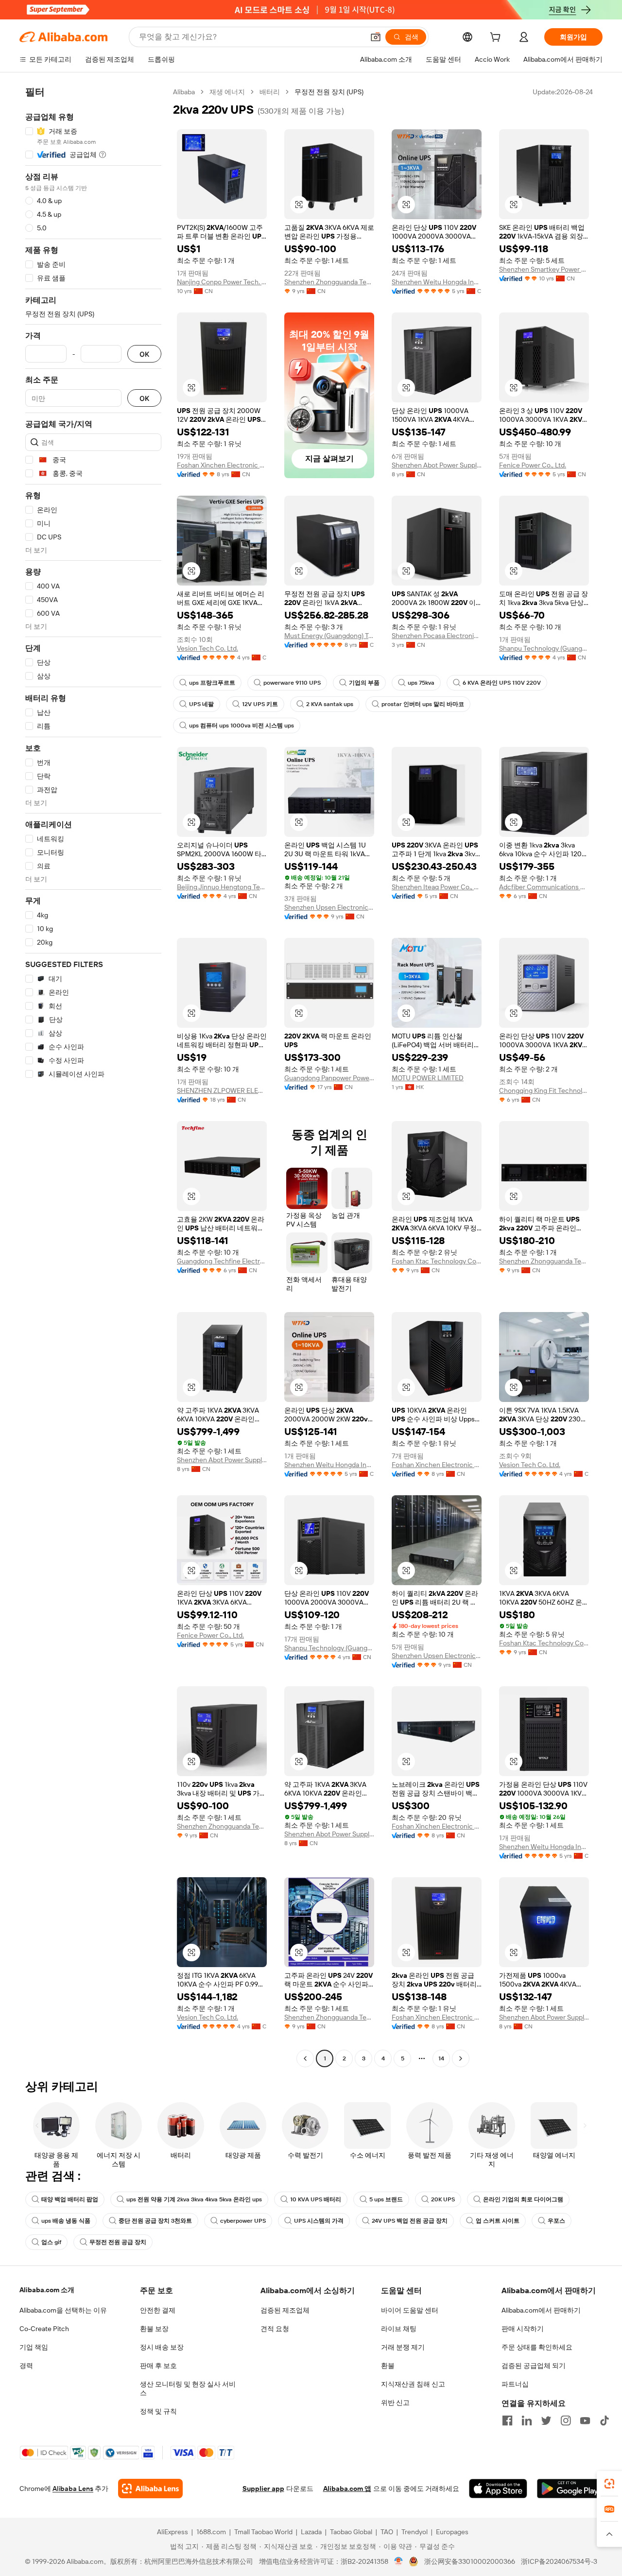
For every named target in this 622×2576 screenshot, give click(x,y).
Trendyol (415, 2532)
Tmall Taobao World (263, 2532)
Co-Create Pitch (44, 2329)
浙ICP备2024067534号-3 (559, 2561)
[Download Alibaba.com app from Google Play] (570, 2489)
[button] (376, 37)
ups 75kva (421, 683)
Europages (452, 2532)
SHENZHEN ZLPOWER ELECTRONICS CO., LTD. (222, 1090)
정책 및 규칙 (158, 2411)
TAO (387, 2532)
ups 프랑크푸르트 (212, 683)
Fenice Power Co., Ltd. (533, 465)
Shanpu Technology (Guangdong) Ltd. (544, 648)
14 (441, 2058)
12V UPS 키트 (260, 704)
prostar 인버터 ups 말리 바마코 (423, 704)
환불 (388, 2366)
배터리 (270, 92)
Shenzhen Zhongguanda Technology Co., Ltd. (329, 282)
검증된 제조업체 (285, 2310)
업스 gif (51, 2242)
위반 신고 (395, 2403)
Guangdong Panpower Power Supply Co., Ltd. (329, 1078)
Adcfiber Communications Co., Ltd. (544, 887)
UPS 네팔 (201, 704)
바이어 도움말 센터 (410, 2310)
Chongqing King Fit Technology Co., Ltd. (544, 1090)
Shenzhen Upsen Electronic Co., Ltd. (329, 907)
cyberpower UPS (243, 2221)
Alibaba (184, 92)
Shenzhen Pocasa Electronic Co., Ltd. (437, 636)
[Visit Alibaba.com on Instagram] (566, 2420)
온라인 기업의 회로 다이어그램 (523, 2199)
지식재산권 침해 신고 (413, 2384)
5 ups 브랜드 (386, 2199)
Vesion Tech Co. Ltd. (207, 648)
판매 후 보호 (158, 2366)
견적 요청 (275, 2329)
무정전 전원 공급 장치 (118, 2242)
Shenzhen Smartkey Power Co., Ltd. (544, 269)
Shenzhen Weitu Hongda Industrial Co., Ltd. (437, 282)
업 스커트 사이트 (498, 2221)
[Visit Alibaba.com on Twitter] (546, 2420)
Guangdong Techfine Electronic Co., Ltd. (222, 1261)
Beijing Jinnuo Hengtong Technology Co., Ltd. (222, 887)
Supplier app (263, 2489)
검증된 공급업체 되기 (534, 2366)
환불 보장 (154, 2329)
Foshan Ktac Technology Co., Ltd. (437, 1261)
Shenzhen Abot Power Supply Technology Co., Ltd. (437, 465)
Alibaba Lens (73, 2489)
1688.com (211, 2532)
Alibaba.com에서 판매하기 (541, 2310)
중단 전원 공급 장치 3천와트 (155, 2221)
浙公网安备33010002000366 (470, 2561)
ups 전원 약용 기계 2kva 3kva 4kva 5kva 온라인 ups (194, 2199)
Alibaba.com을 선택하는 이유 (63, 2310)
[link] (609, 2484)
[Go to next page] (461, 2058)
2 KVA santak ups (330, 704)
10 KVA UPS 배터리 (316, 2199)
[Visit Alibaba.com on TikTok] (605, 2420)
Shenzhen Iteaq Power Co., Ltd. (437, 887)
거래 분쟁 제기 (403, 2347)
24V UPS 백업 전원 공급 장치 (410, 2221)
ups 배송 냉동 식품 (66, 2221)
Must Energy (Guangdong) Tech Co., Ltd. (329, 636)
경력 (26, 2366)
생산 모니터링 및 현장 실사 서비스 (188, 2388)
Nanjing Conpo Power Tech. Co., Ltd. (222, 282)
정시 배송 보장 (162, 2347)
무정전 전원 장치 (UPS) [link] (329, 92)
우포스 (556, 2221)
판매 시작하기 (523, 2329)
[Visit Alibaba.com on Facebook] (507, 2420)
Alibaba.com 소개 (47, 2290)
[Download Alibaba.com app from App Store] (498, 2489)
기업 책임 (34, 2347)
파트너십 (515, 2384)
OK (144, 354)
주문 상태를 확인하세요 (537, 2347)
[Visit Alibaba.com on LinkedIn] (527, 2420)
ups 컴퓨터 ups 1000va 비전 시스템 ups (242, 726)
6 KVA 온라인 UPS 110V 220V (502, 683)
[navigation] (93, 1076)
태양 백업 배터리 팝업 (70, 2199)
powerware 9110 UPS (292, 683)
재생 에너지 (227, 92)
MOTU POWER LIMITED (428, 1078)
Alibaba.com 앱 (347, 2489)
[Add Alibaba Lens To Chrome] (150, 2489)
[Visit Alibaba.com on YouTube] (585, 2420)
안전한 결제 (158, 2310)
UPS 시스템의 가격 (319, 2221)
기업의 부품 (364, 683)
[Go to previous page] (305, 2058)
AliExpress (173, 2532)
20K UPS (443, 2199)
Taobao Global (351, 2532)
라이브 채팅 (399, 2329)
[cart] (497, 38)
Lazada (311, 2532)
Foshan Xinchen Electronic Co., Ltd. (222, 465)
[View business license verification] (399, 2561)
